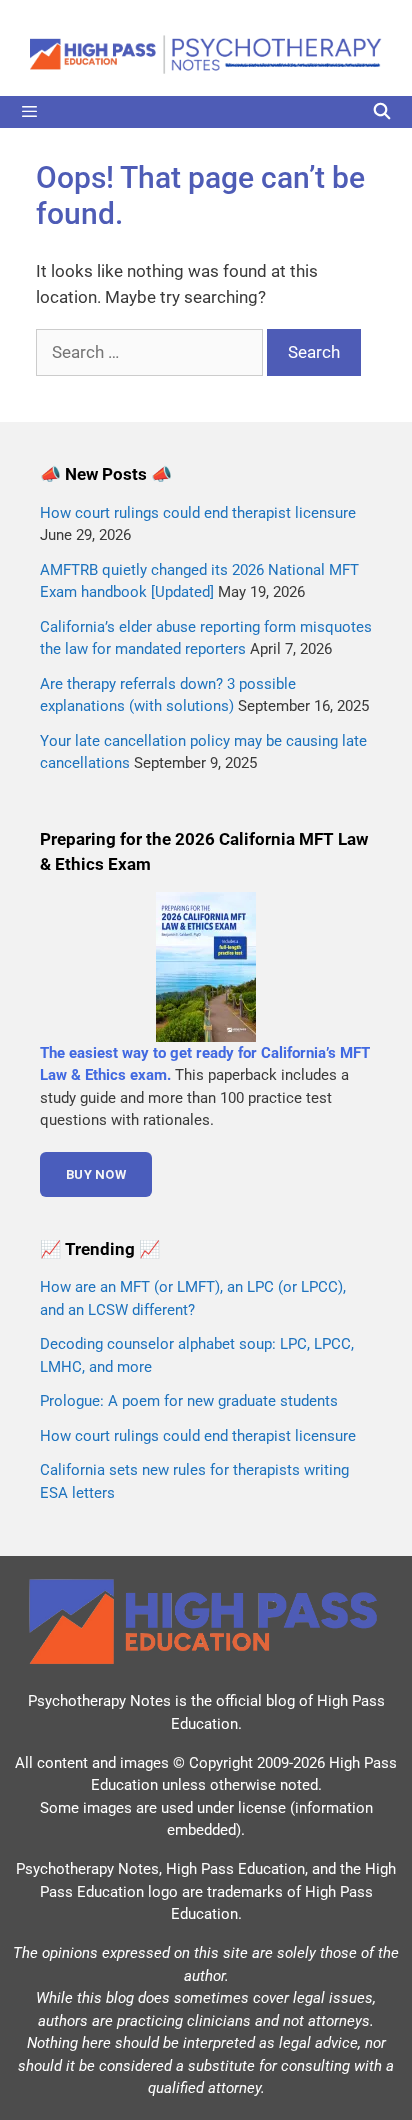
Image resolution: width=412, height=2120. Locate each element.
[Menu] (206, 112)
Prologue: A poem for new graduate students (189, 1401)
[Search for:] (151, 352)
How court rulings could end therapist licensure (198, 513)
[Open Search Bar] (381, 112)
